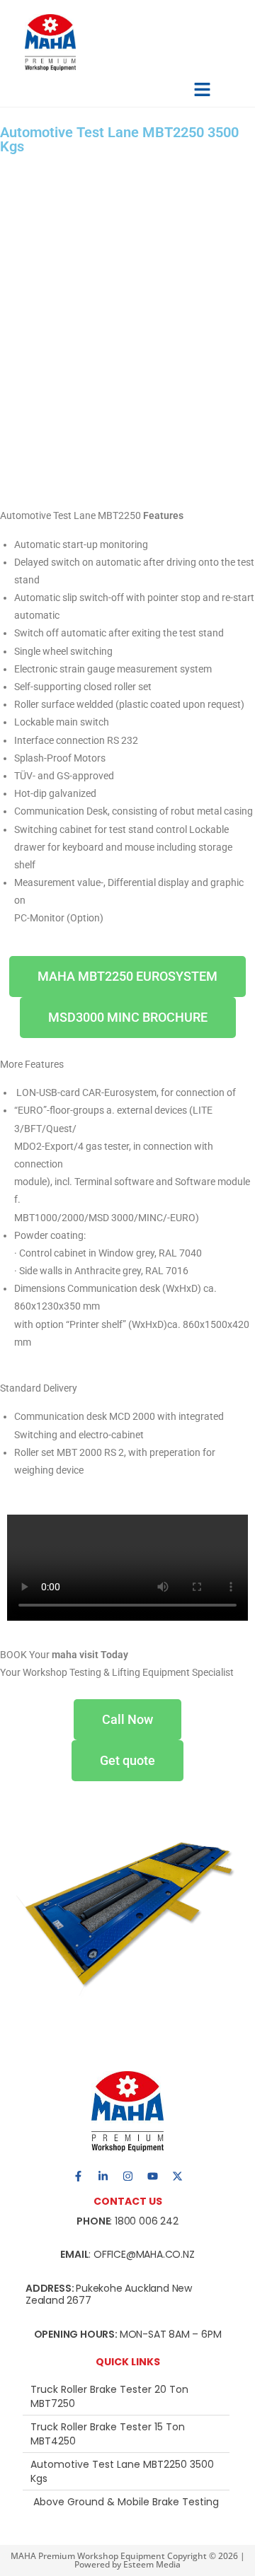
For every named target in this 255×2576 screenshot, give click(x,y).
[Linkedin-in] (103, 2176)
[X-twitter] (177, 2176)
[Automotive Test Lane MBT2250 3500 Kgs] (126, 2471)
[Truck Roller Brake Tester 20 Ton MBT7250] (126, 2396)
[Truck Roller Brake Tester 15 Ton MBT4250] (126, 2434)
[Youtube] (152, 2176)
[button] (202, 89)
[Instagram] (127, 2176)
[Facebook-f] (78, 2176)
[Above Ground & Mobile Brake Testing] (126, 2502)
